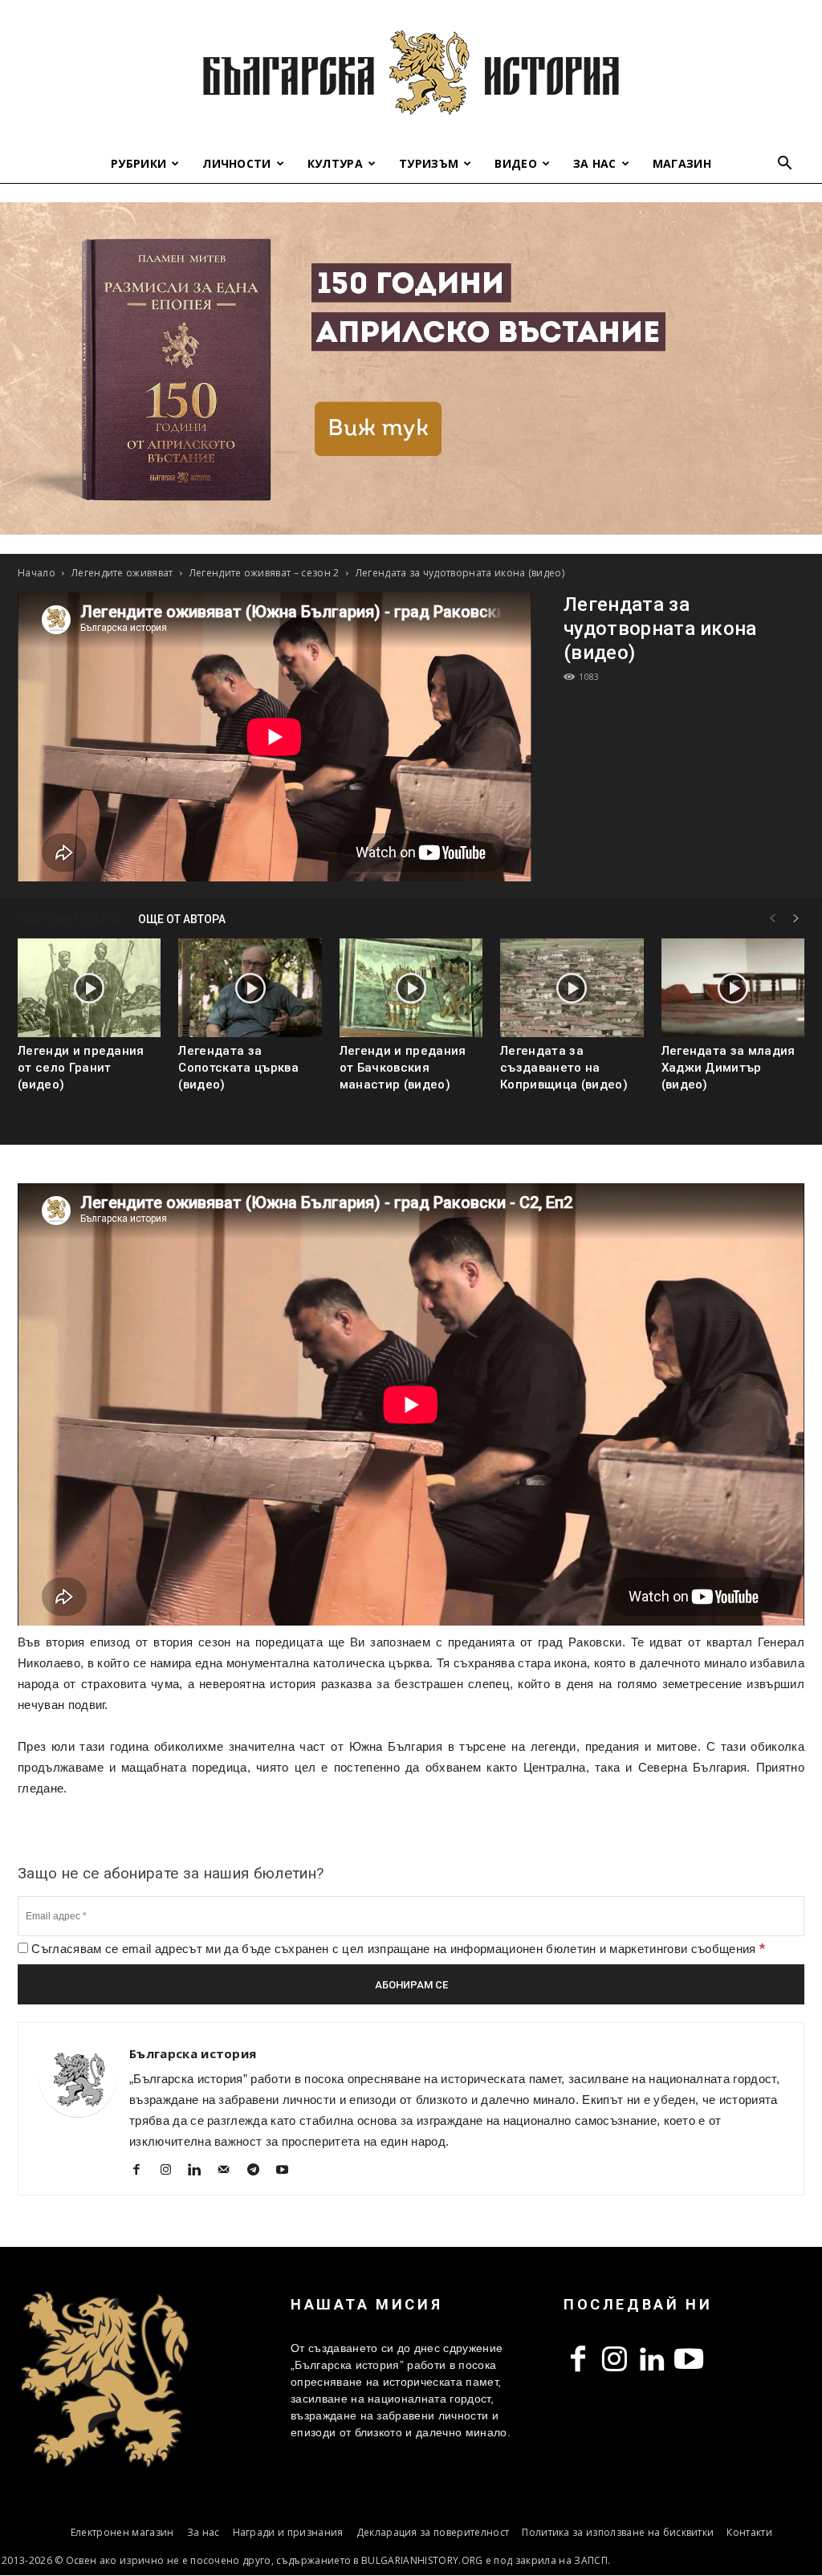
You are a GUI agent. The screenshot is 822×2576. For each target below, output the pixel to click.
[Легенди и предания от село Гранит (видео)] (89, 988)
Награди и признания (288, 2532)
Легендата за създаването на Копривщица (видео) (564, 1068)
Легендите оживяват (122, 573)
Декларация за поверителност (433, 2532)
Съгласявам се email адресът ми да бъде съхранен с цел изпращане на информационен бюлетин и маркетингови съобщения (397, 1949)
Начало (37, 573)
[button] (785, 165)
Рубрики (138, 163)
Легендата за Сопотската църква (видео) (238, 1068)
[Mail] (230, 2171)
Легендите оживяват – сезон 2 (265, 573)
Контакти (749, 2532)
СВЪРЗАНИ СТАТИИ (70, 919)
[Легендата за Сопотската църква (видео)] (250, 988)
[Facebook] (142, 2171)
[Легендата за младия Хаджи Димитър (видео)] (733, 988)
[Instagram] (171, 2171)
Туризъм (429, 163)
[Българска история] (411, 72)
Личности (237, 163)
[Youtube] (289, 2171)
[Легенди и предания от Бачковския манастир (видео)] (411, 988)
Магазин (682, 163)
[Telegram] (259, 2171)
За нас (595, 163)
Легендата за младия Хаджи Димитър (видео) (728, 1068)
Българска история (193, 2053)
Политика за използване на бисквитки (618, 2532)
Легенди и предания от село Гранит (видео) (81, 1068)
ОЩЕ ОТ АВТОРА (182, 919)
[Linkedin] (201, 2171)
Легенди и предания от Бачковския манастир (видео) (403, 1068)
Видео (516, 163)
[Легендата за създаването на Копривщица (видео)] (572, 988)
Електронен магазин (122, 2532)
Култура (335, 163)
